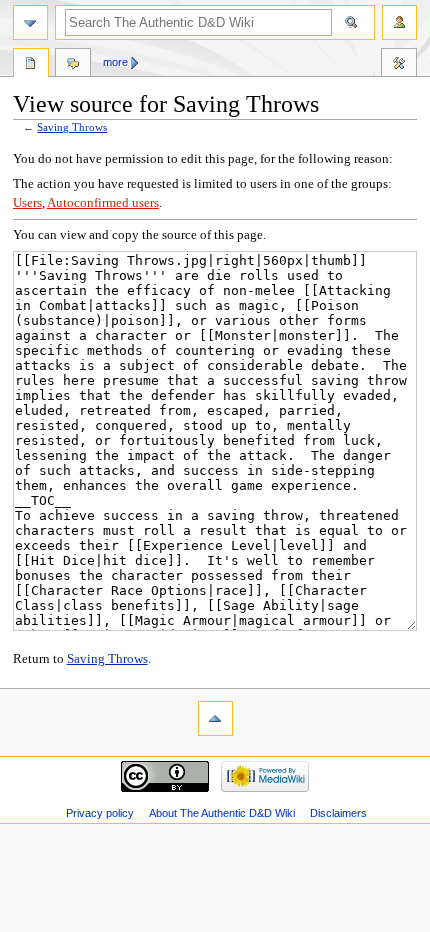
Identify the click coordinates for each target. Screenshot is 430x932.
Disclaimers (338, 813)
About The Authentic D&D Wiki (222, 813)
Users (27, 203)
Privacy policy (100, 813)
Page (31, 65)
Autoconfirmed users (103, 203)
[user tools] (399, 22)
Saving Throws (72, 127)
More (115, 62)
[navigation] (30, 22)
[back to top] (215, 718)
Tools (399, 65)
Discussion (73, 65)
